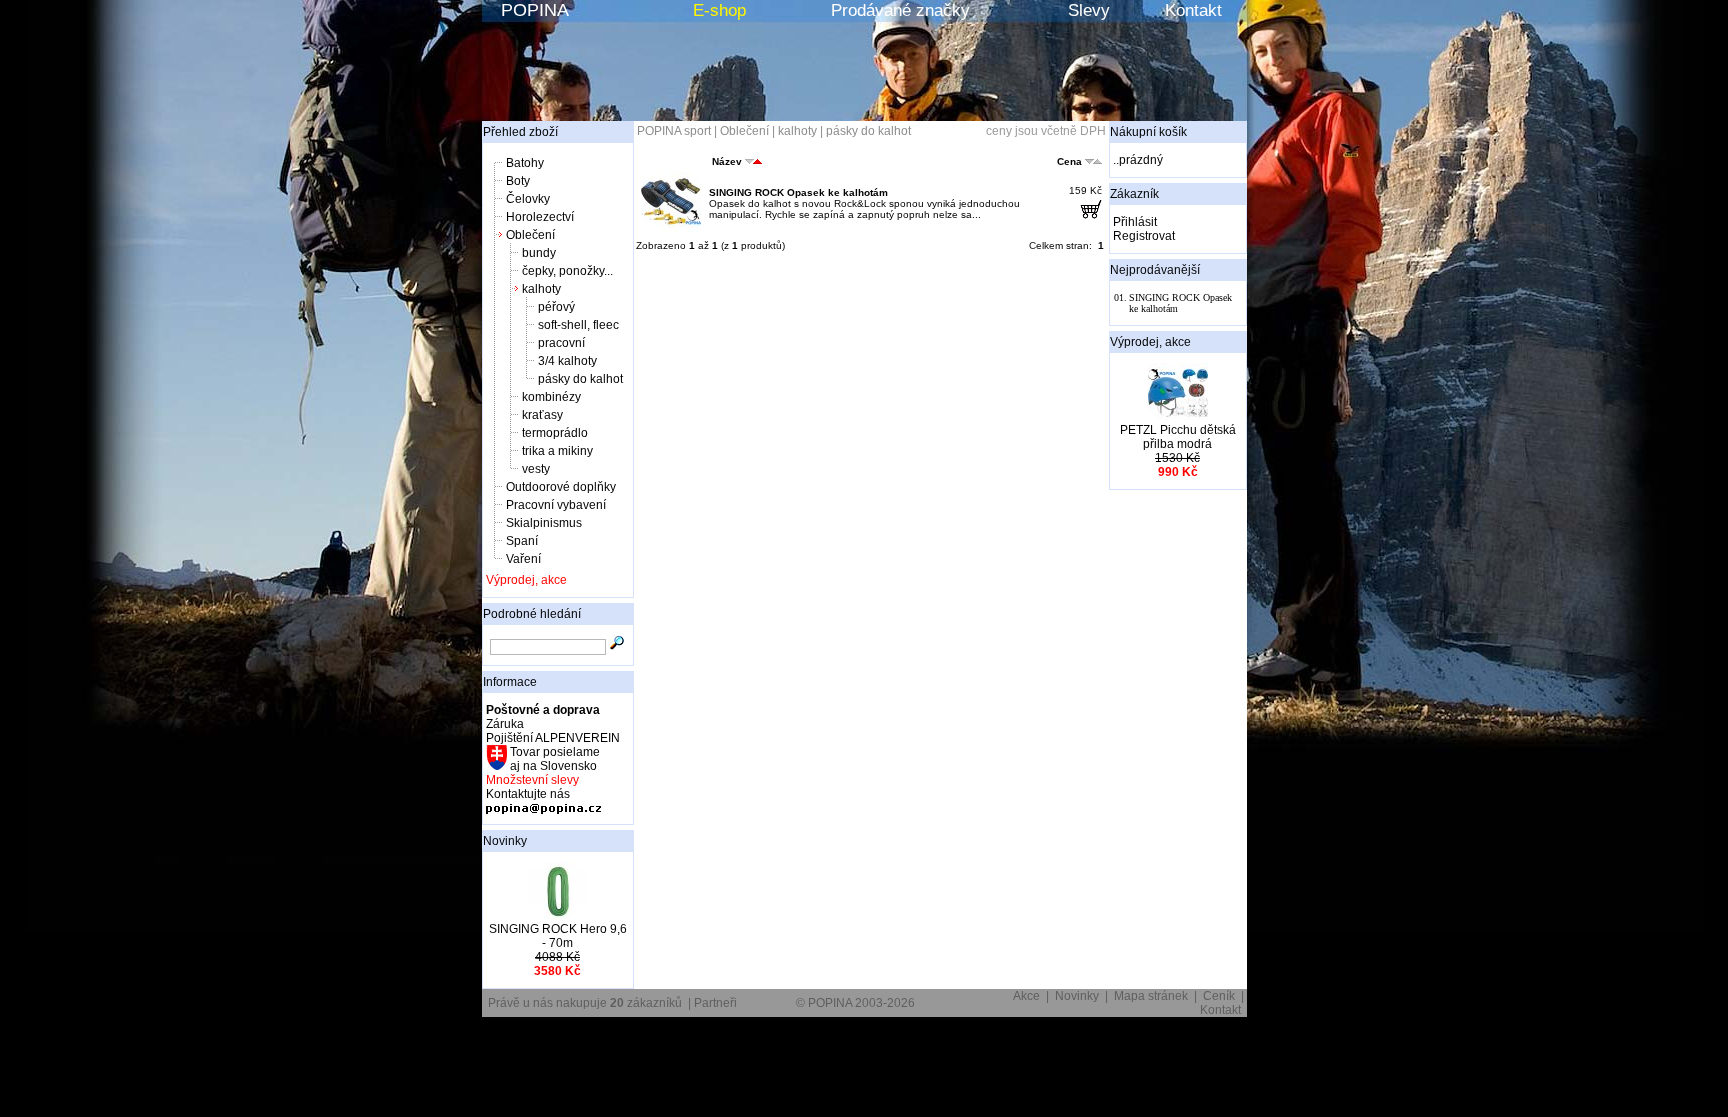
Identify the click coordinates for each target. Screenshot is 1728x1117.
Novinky (505, 841)
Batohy (525, 163)
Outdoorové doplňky (561, 487)
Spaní (522, 541)
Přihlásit (1135, 222)
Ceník (1219, 996)
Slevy (1089, 10)
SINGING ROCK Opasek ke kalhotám (798, 192)
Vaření (523, 559)
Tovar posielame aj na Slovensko (553, 759)
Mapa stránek (1151, 996)
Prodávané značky (900, 10)
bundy (539, 253)
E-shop (719, 10)
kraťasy (542, 415)
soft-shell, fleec (578, 325)
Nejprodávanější (1155, 270)
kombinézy (551, 397)
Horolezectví (540, 217)
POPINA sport (674, 131)
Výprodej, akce (526, 580)
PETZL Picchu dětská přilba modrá (1178, 437)
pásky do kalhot (580, 379)
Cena (1069, 161)
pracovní (561, 343)
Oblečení (530, 235)
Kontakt (1193, 10)
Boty (518, 181)
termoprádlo (555, 433)
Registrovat (1144, 236)
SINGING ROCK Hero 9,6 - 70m (558, 936)
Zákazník (1134, 194)
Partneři (715, 1003)
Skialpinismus (544, 523)
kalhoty (541, 289)
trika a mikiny (557, 451)
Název (727, 161)
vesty (536, 469)
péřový (556, 307)
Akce (1026, 996)
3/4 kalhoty (567, 361)
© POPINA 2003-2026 (855, 1003)
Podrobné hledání (532, 614)
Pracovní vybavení (556, 505)
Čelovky (528, 199)
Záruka (505, 724)
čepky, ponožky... (567, 271)
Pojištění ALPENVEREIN (553, 738)
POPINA (535, 10)
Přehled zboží (520, 132)
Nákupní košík (1148, 132)
